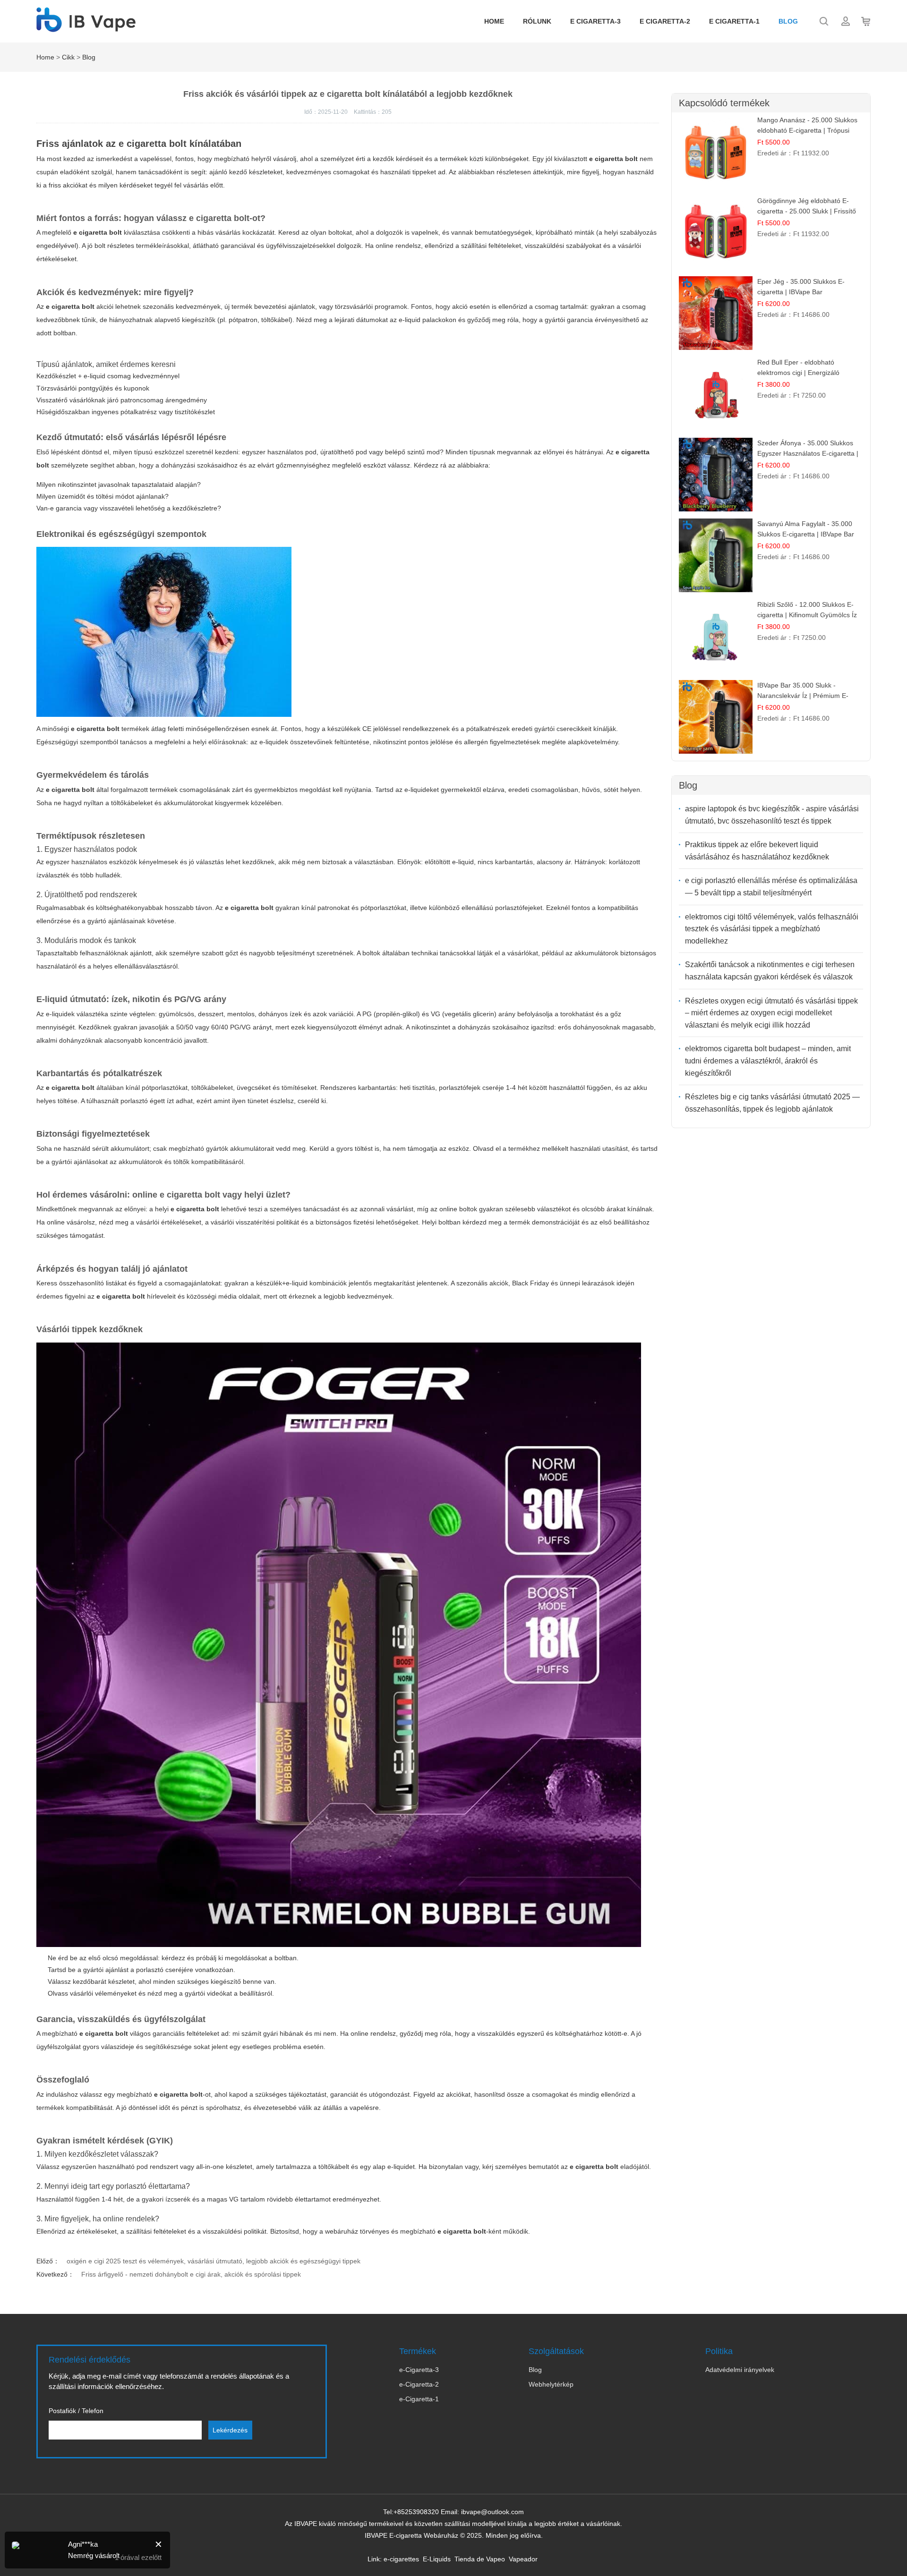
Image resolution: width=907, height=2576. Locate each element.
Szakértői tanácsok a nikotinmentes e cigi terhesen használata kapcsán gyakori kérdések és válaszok (770, 971)
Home (494, 21)
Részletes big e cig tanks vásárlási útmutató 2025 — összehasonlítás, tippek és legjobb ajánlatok (772, 1103)
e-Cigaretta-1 (419, 2399)
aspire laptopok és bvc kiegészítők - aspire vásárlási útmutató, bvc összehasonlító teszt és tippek (772, 815)
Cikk (68, 57)
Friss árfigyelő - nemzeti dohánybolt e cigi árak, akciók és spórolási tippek (191, 2274)
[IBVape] (86, 27)
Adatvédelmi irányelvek (740, 2370)
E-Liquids (437, 2559)
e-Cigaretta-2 (419, 2384)
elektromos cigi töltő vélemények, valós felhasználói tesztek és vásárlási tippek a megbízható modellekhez (772, 929)
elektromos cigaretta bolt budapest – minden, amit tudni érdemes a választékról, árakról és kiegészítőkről (768, 1061)
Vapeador (523, 2559)
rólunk (537, 21)
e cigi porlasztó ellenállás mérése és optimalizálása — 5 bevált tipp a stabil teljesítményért (771, 887)
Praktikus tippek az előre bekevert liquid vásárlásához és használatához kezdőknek (757, 851)
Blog (788, 21)
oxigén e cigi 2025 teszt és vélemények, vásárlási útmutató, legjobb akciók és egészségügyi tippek (214, 2261)
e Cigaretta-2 (665, 21)
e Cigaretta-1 (734, 21)
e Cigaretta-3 (595, 21)
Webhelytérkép (551, 2384)
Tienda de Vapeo (480, 2559)
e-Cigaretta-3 (419, 2370)
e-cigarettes (401, 2559)
